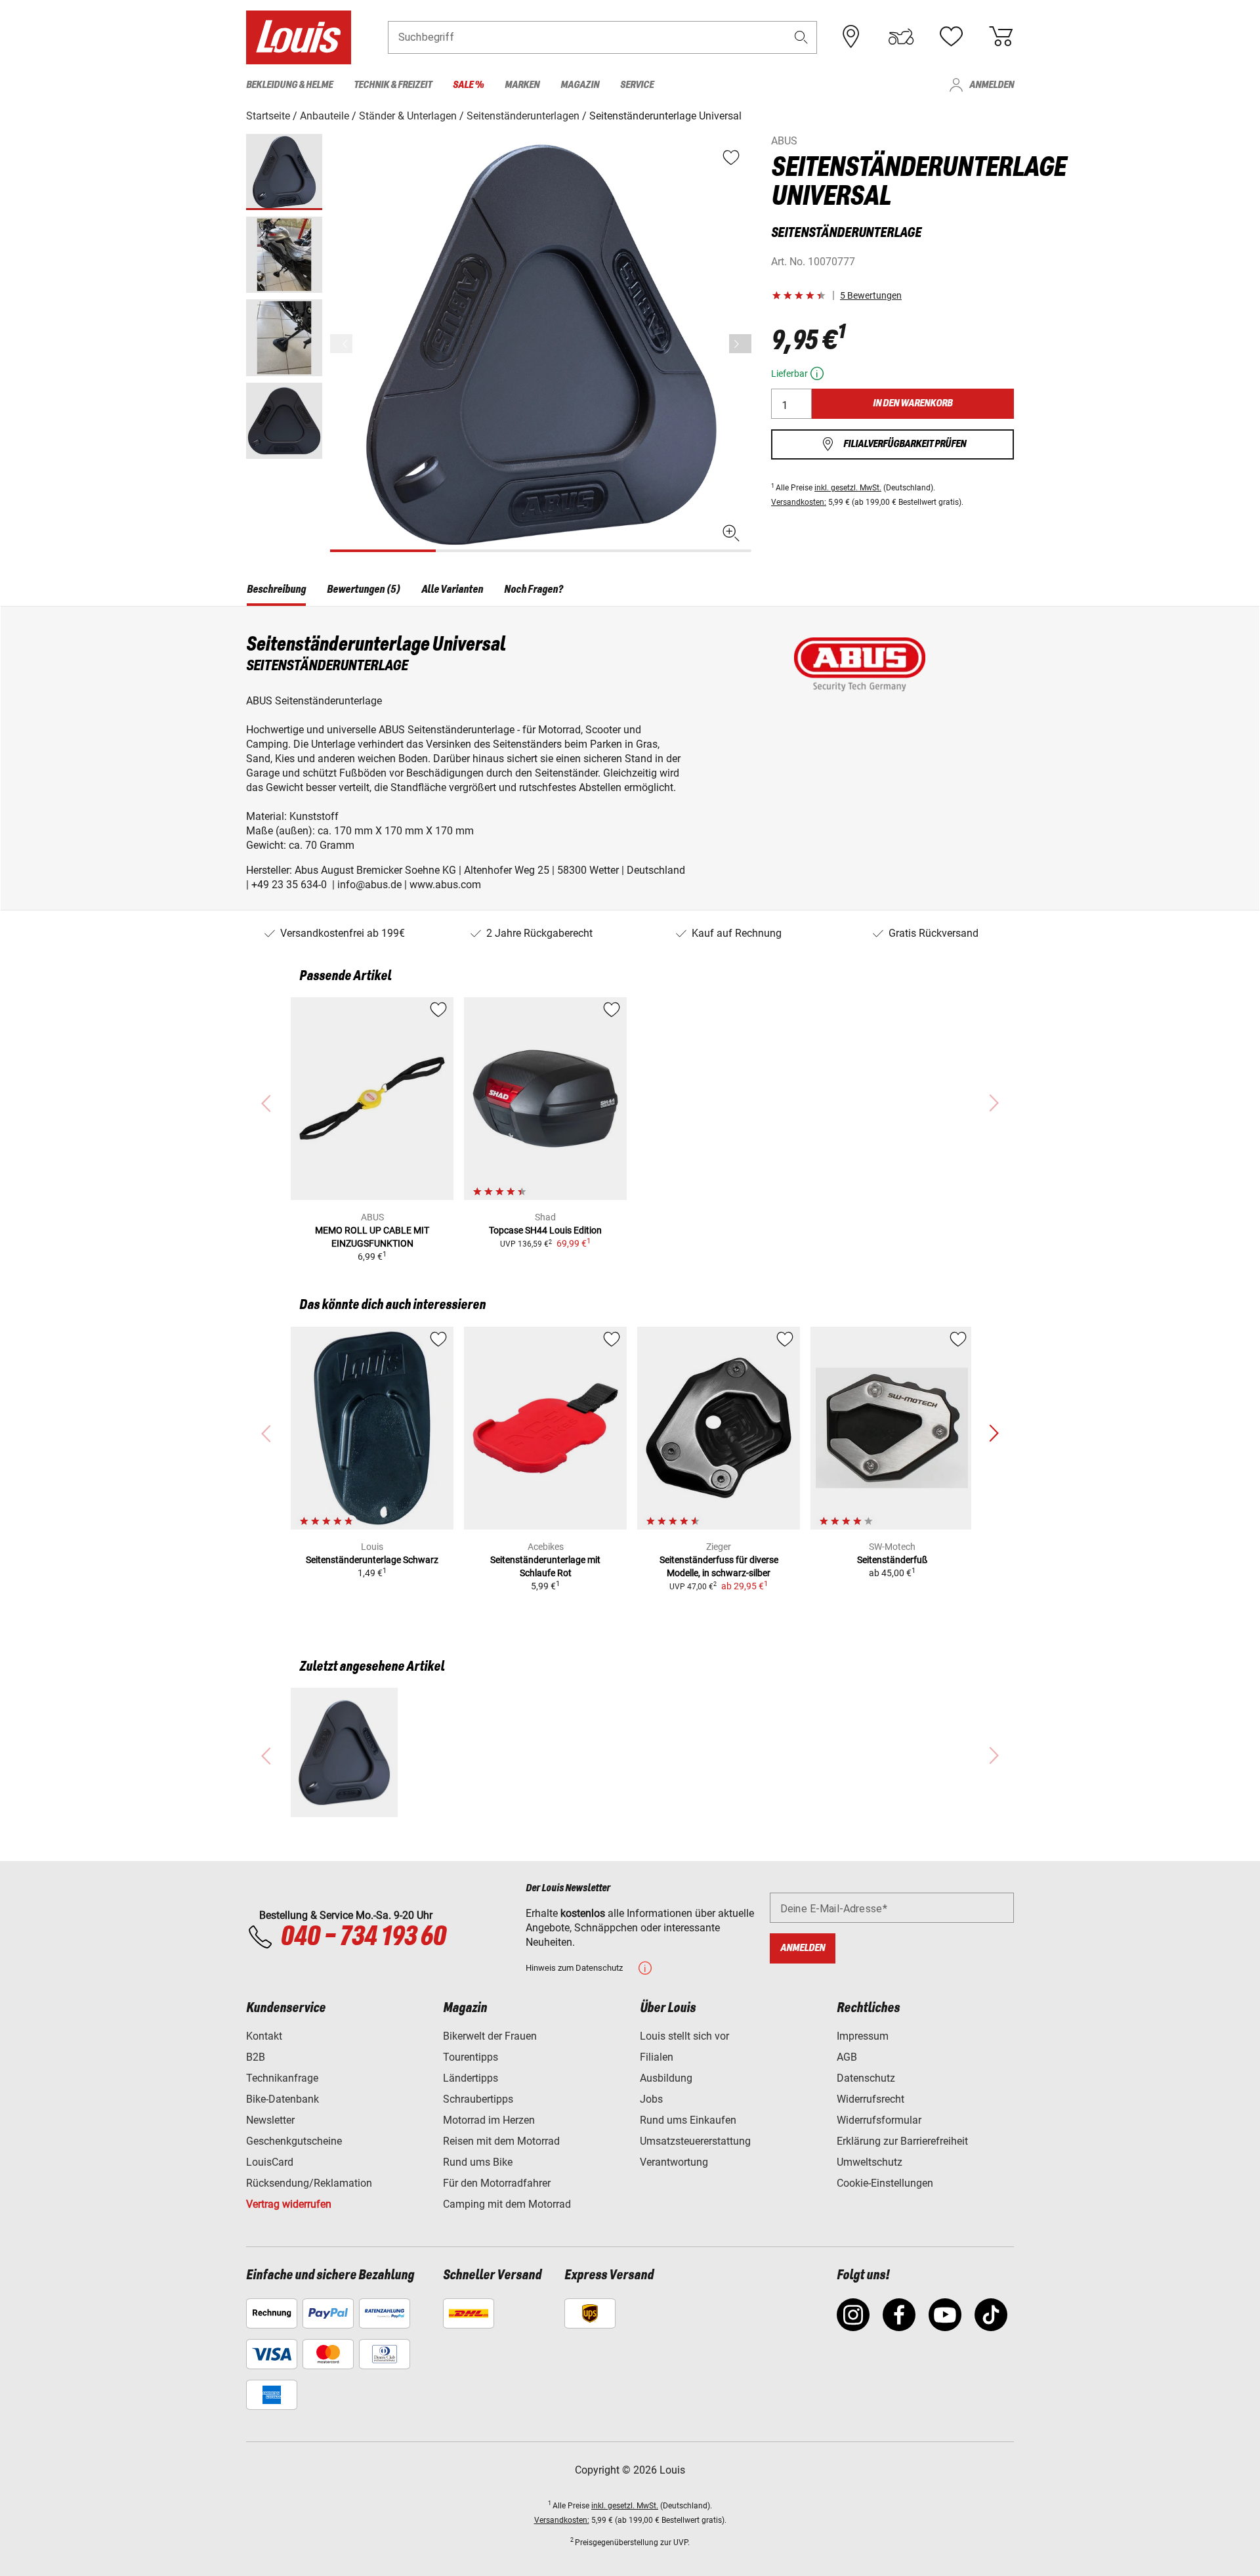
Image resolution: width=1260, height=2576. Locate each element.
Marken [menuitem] (522, 85)
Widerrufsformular (879, 2120)
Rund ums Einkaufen (688, 2120)
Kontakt (264, 2036)
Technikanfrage (282, 2078)
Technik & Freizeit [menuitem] (393, 85)
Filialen (657, 2057)
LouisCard (270, 2162)
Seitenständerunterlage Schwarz (372, 1560)
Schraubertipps (478, 2099)
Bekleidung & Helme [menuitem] (289, 85)
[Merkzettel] (951, 37)
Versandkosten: (799, 502)
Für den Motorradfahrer (497, 2183)
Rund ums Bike (478, 2162)
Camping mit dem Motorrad (507, 2204)
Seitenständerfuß (892, 1560)
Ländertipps (471, 2078)
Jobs (651, 2099)
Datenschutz (866, 2078)
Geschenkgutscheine (294, 2141)
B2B (256, 2057)
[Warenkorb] (1001, 37)
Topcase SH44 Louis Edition (545, 1230)
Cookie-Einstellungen (885, 2183)
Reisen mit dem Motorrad (501, 2141)
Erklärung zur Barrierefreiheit (902, 2141)
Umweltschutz (870, 2162)
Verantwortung (674, 2162)
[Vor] (740, 344)
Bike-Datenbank (283, 2099)
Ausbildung (666, 2078)
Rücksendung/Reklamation (309, 2183)
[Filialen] (851, 37)
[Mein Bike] (901, 37)
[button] (801, 37)
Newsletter (270, 2120)
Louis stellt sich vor (684, 2036)
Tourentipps (471, 2057)
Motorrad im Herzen (489, 2120)
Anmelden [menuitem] (992, 85)
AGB (847, 2057)
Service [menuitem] (637, 85)
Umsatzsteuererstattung (695, 2141)
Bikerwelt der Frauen (490, 2036)
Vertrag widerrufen (289, 2204)
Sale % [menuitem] (468, 85)
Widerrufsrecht (871, 2099)
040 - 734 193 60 (363, 1937)
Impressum (863, 2036)
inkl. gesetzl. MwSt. (848, 488)
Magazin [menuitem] (580, 85)
